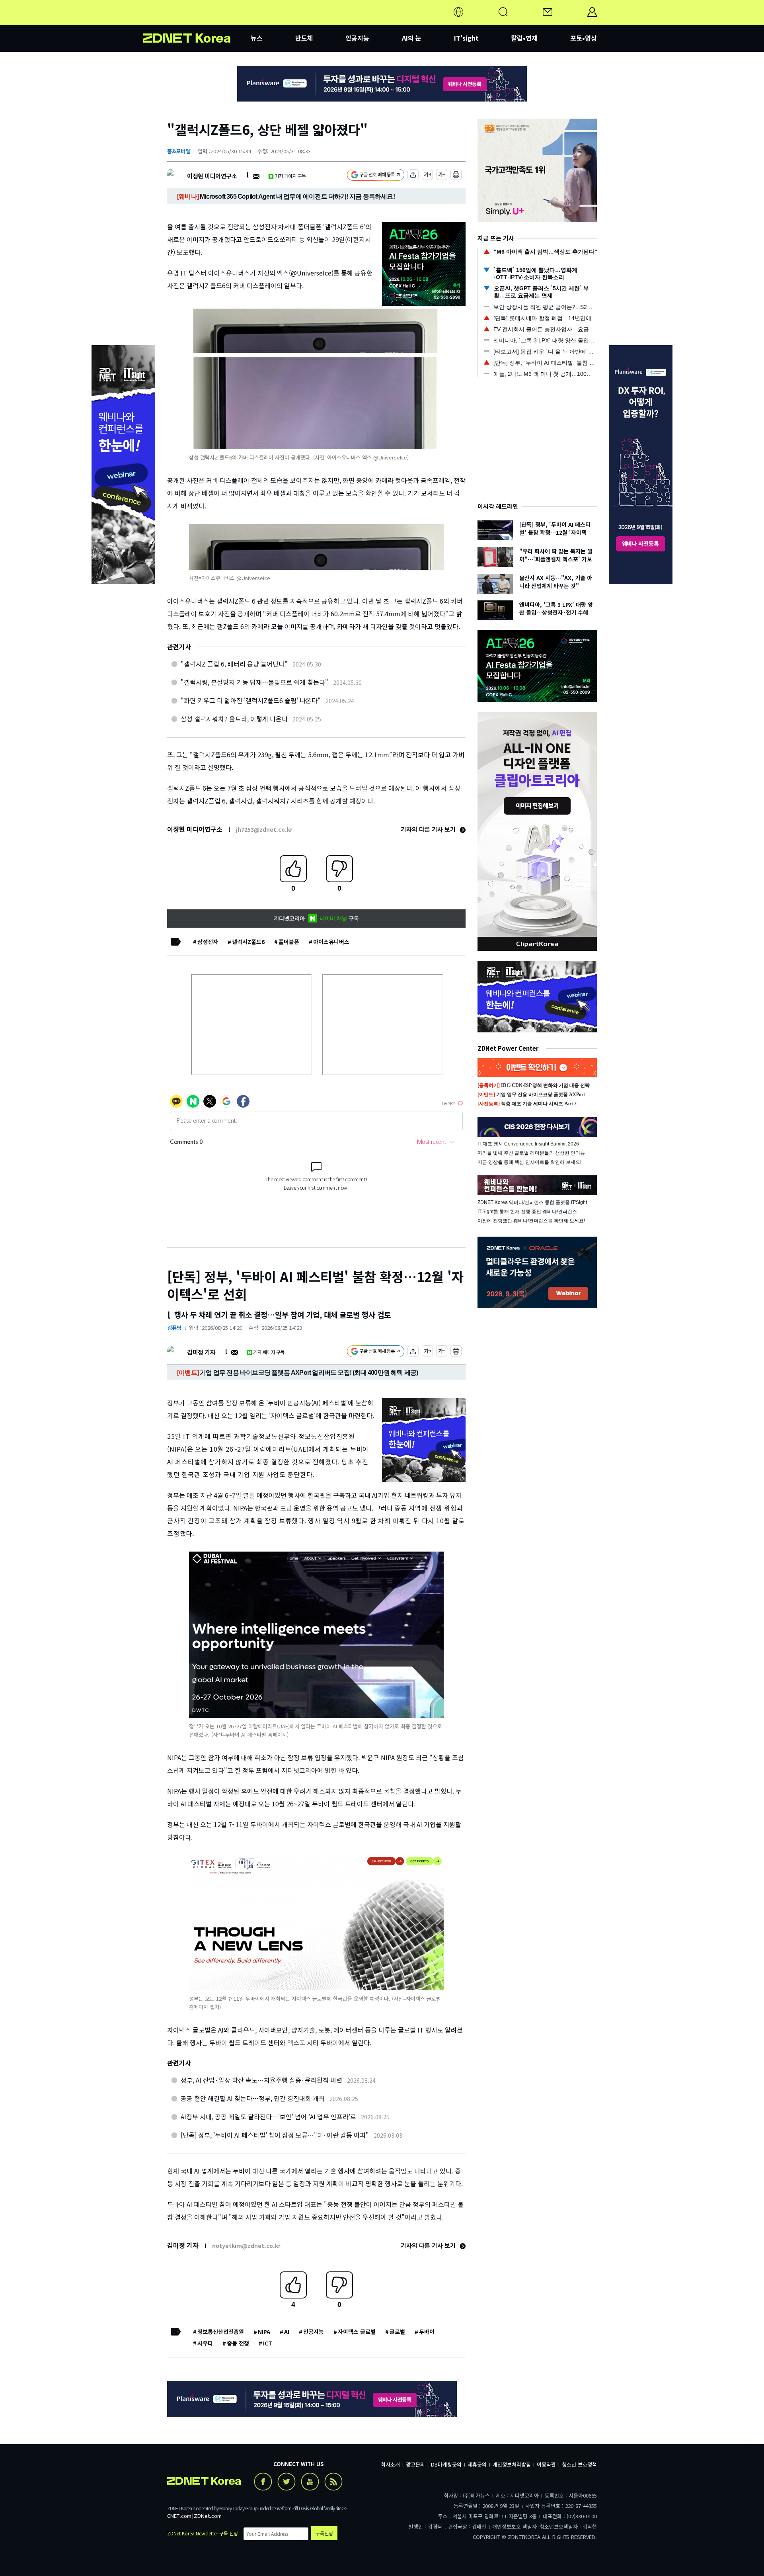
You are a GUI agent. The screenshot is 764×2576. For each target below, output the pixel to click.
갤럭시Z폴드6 (248, 942)
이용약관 (546, 2464)
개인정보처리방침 (512, 2464)
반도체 (304, 38)
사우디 (205, 2343)
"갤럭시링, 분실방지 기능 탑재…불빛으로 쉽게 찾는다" (254, 682)
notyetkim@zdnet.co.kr (246, 2246)
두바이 (427, 2332)
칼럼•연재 (524, 38)
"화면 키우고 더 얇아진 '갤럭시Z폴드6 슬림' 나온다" (251, 700)
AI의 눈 (412, 38)
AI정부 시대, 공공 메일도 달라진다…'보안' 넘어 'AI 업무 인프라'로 (268, 2117)
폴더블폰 (289, 942)
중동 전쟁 (238, 2343)
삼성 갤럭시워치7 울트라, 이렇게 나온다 (234, 719)
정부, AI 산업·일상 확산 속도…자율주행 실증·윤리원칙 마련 (261, 2080)
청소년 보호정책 (579, 2464)
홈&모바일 (179, 151)
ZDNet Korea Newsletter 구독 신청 (203, 2533)
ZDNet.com (208, 2516)
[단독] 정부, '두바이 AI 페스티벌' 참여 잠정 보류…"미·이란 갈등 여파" (275, 2135)
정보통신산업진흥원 (221, 2332)
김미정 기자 (201, 1352)
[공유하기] (413, 176)
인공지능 (357, 38)
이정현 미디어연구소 (212, 176)
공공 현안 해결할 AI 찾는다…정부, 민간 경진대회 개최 (253, 2098)
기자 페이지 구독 (290, 176)
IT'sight (466, 38)
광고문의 (415, 2464)
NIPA (264, 2332)
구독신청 (324, 2533)
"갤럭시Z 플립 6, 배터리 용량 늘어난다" (234, 664)
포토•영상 (584, 38)
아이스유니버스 (331, 942)
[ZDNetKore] (197, 21)
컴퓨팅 (174, 1328)
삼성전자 (208, 942)
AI (287, 2332)
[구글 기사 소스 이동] (376, 176)
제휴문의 (477, 2464)
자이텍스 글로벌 (357, 2332)
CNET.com (179, 2516)
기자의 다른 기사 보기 (429, 829)
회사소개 (390, 2464)
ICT (268, 2343)
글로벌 (397, 2332)
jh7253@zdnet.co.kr (264, 829)
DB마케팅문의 (446, 2464)
